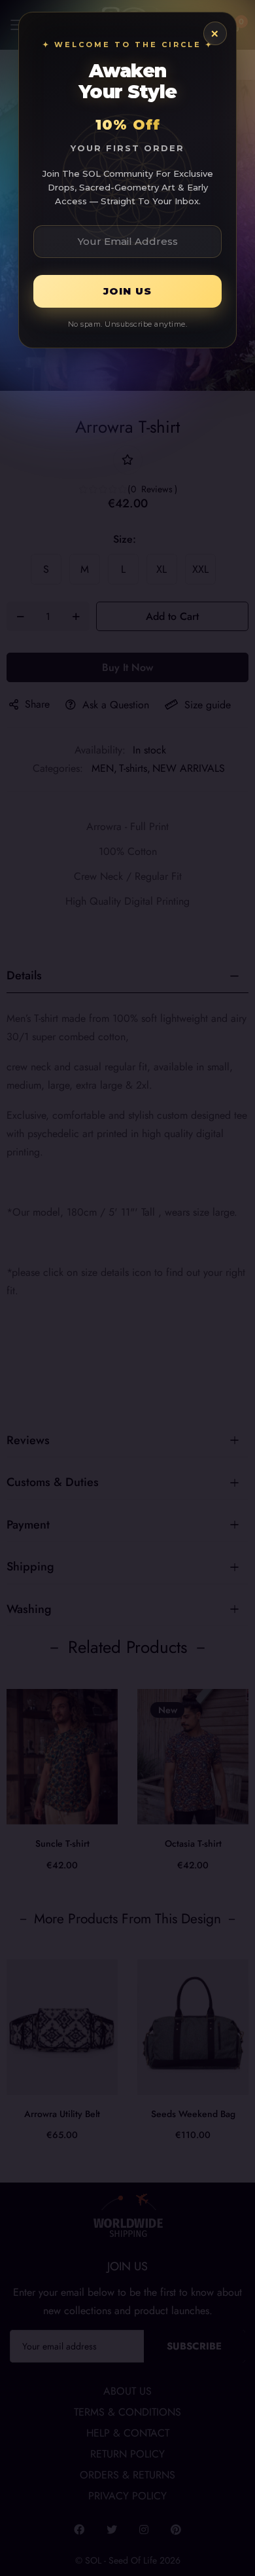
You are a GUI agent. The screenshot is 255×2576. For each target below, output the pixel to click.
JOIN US (127, 291)
